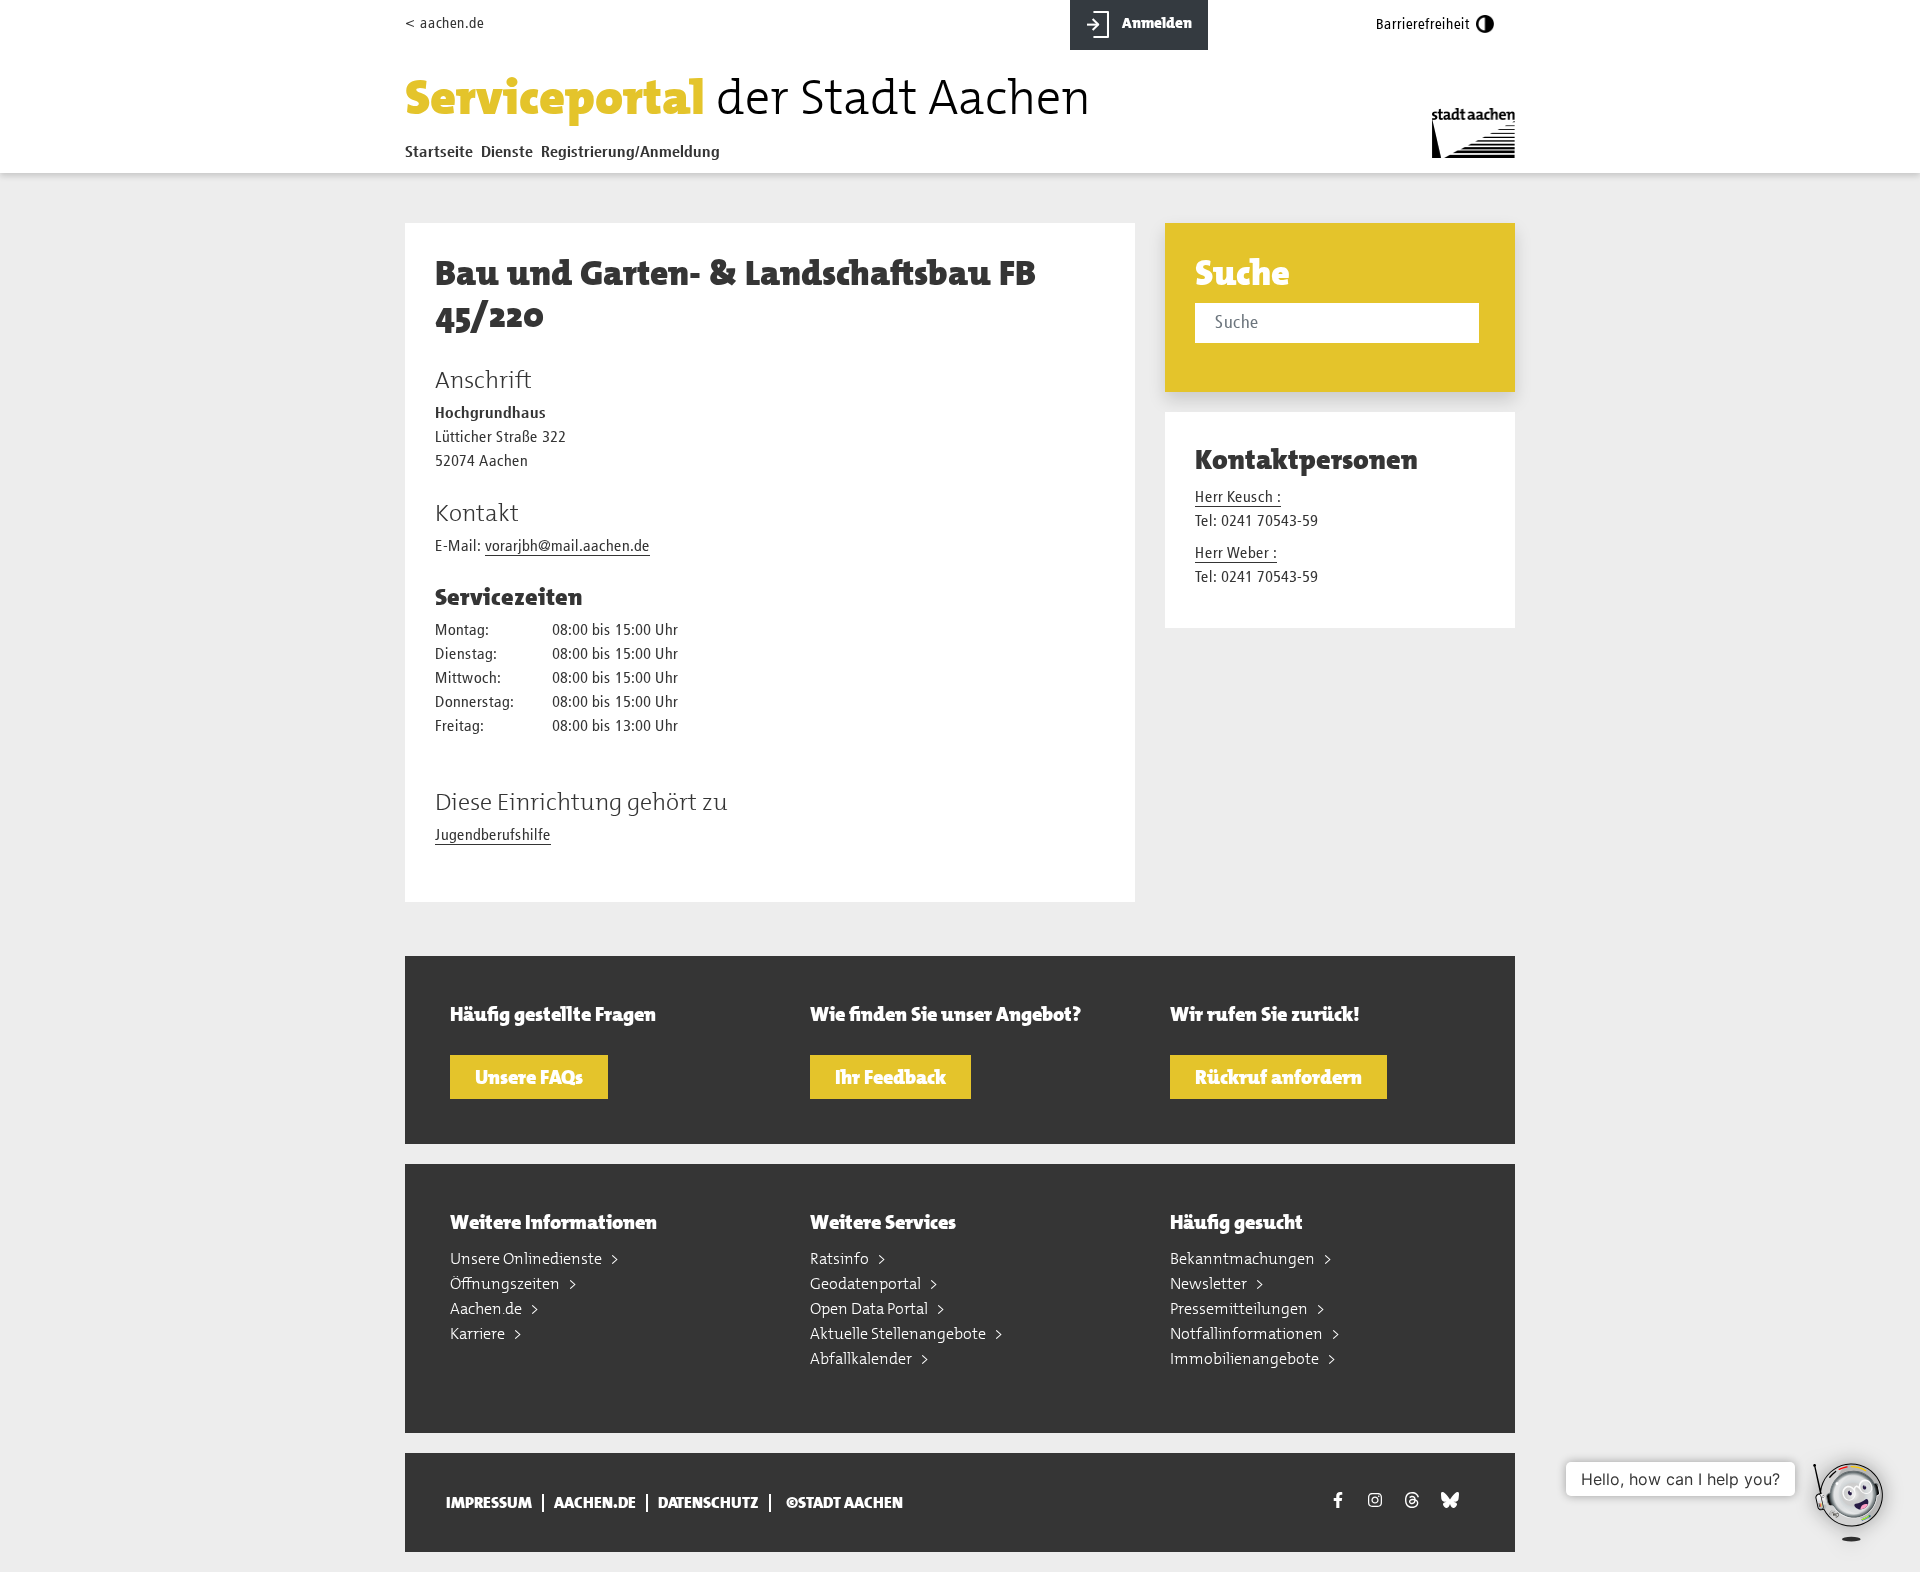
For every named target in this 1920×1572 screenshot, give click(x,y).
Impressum (489, 1503)
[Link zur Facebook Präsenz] (1338, 1502)
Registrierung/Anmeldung (630, 153)
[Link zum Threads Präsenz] (1412, 1500)
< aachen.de (444, 23)
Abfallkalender (862, 1358)
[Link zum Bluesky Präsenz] (1450, 1500)
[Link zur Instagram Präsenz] (1375, 1500)
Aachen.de (487, 1308)
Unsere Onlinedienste (527, 1258)
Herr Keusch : (1238, 498)
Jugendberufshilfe (493, 836)
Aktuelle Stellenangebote (899, 1333)
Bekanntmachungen (1244, 1258)
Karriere (479, 1333)
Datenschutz (708, 1503)
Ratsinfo (841, 1258)
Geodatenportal (867, 1283)
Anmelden (1155, 23)
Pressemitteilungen (1240, 1308)
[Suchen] (1482, 325)
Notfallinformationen (1248, 1333)
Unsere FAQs (529, 1077)
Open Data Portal (870, 1308)
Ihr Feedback (890, 1077)
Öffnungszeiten (506, 1283)
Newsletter (1210, 1283)
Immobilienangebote (1246, 1358)
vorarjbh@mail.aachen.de (567, 547)
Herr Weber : (1236, 554)
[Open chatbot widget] (1850, 1502)
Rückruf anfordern (1278, 1077)
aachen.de (595, 1503)
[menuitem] (443, 157)
